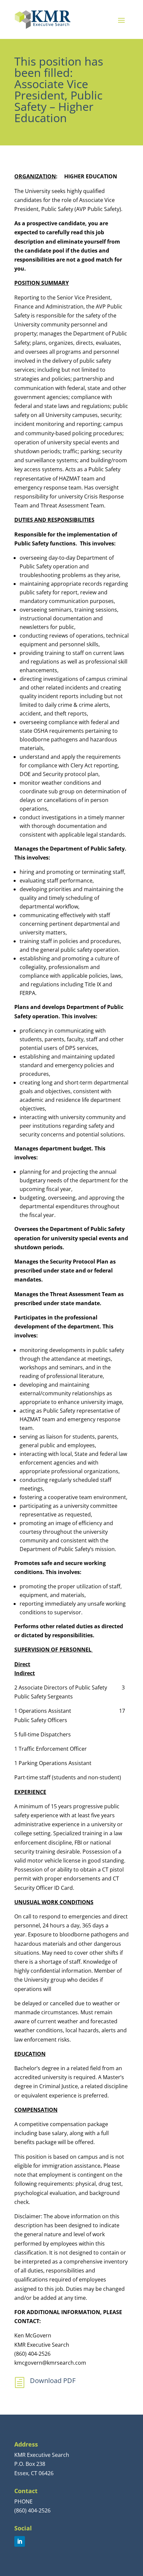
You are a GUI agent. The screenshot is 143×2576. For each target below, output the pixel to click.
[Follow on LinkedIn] (20, 2541)
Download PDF (53, 2380)
